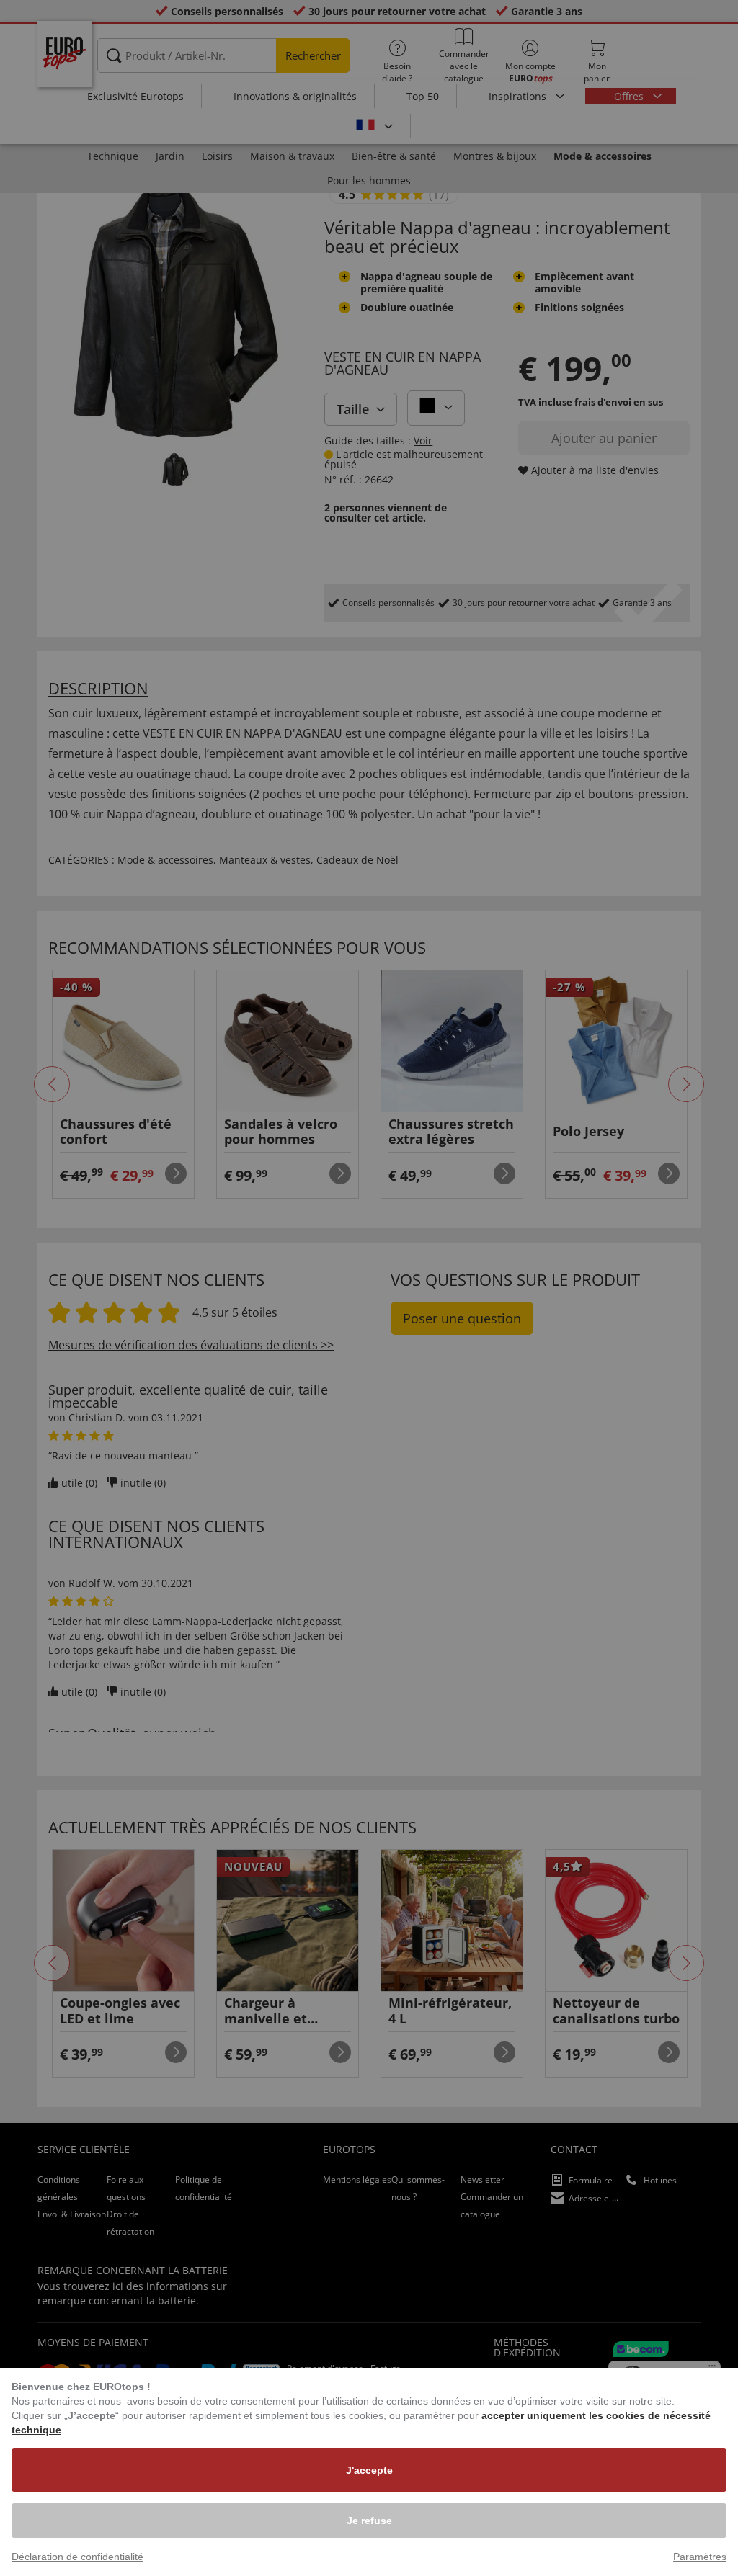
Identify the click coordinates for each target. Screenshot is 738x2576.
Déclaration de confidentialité (77, 2557)
